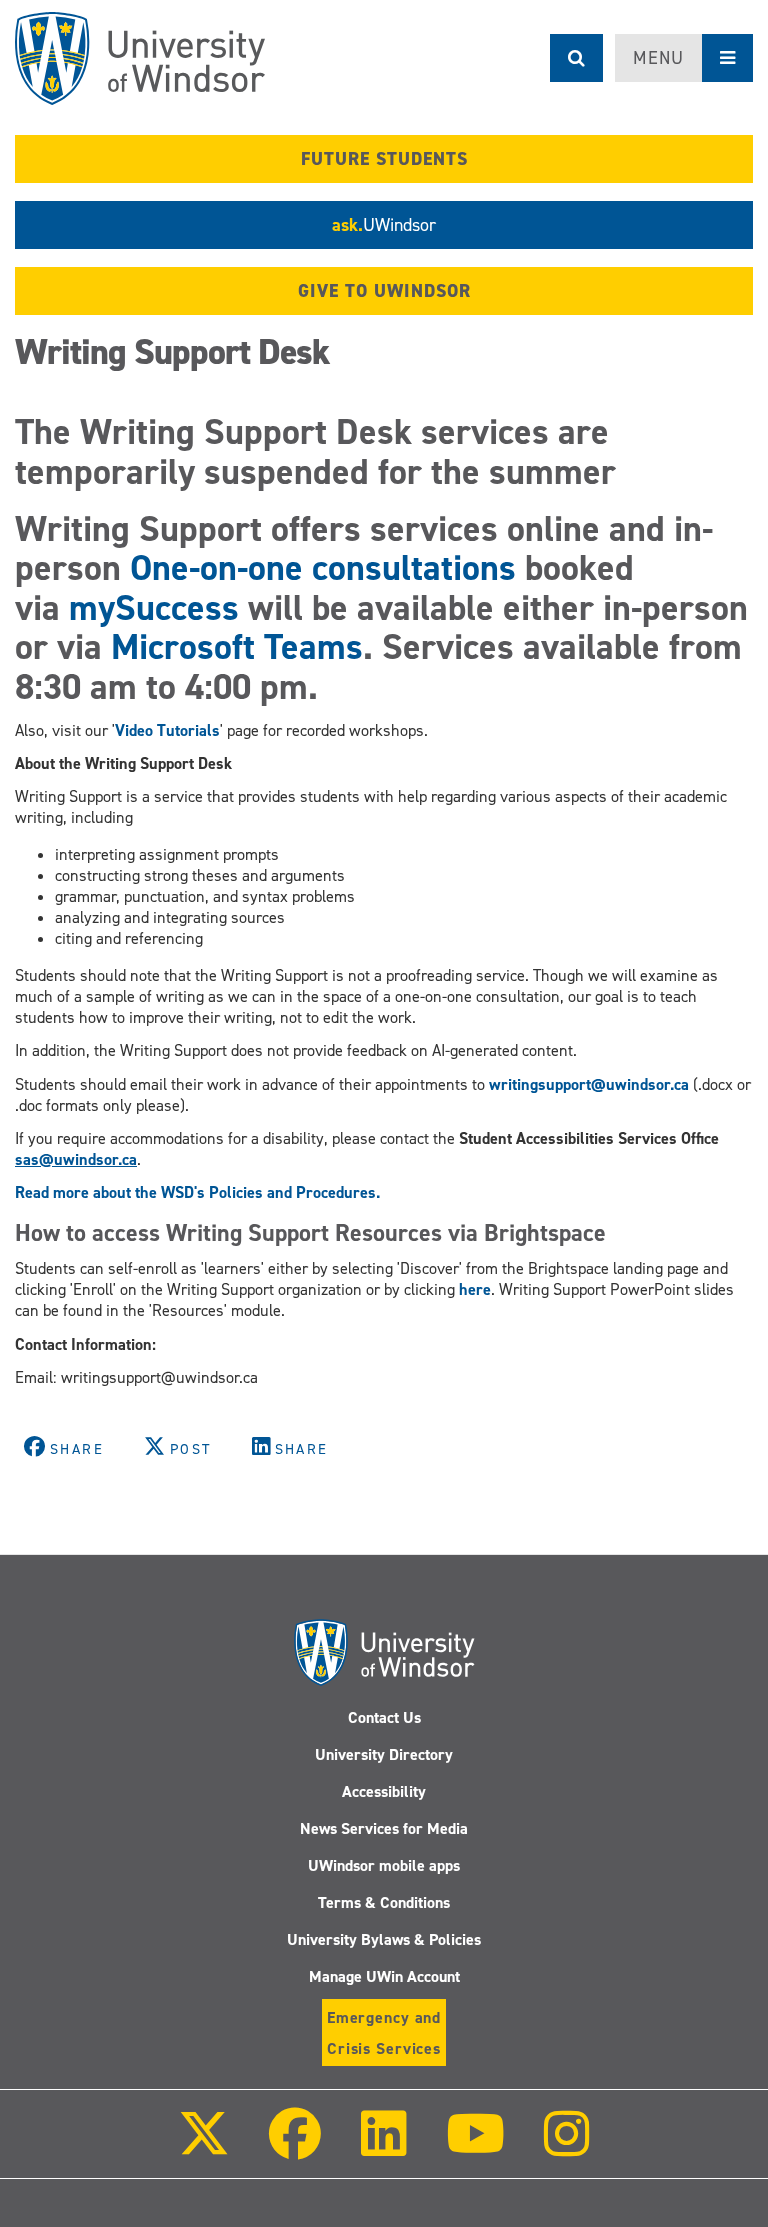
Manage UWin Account (384, 1976)
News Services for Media (384, 1828)
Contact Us (384, 1717)
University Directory (384, 1754)
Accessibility (384, 1791)
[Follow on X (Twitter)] (204, 2147)
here (475, 1289)
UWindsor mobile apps (384, 1865)
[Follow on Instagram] (567, 2147)
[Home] (140, 58)
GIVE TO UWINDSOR (384, 291)
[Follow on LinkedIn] (383, 2147)
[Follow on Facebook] (295, 2147)
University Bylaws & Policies (384, 1939)
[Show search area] (576, 58)
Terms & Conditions (384, 1902)
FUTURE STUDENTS (384, 159)
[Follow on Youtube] (475, 2147)
